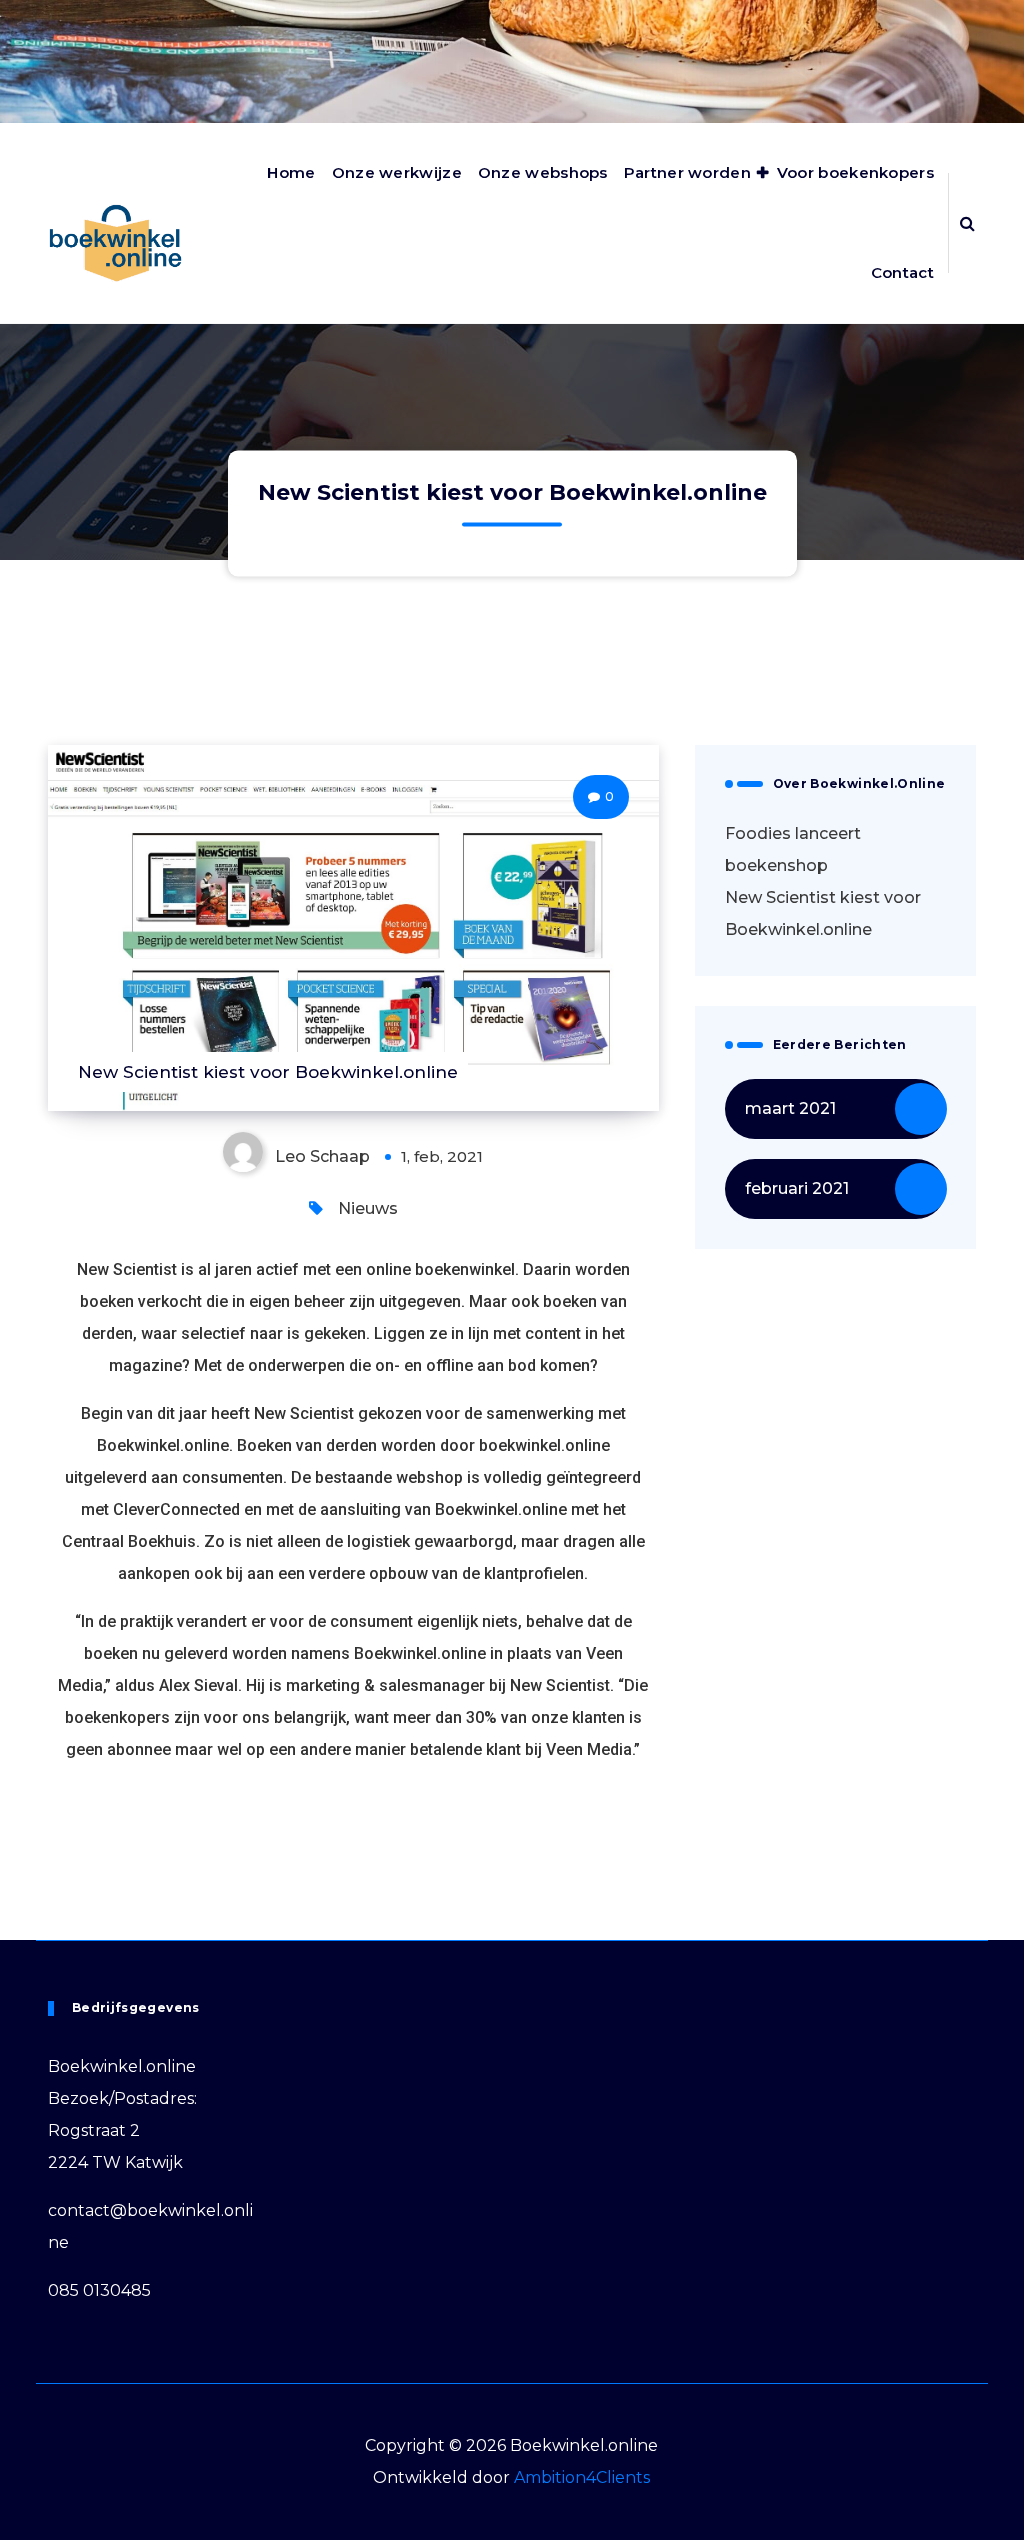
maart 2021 (790, 1108)
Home (291, 172)
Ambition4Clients (582, 2477)
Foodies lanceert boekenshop (793, 849)
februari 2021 (797, 1188)
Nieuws (368, 1208)
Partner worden (687, 172)
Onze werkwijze (397, 172)
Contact (902, 272)
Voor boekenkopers (855, 172)
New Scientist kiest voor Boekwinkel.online (823, 913)
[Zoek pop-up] (967, 223)
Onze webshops (543, 172)
